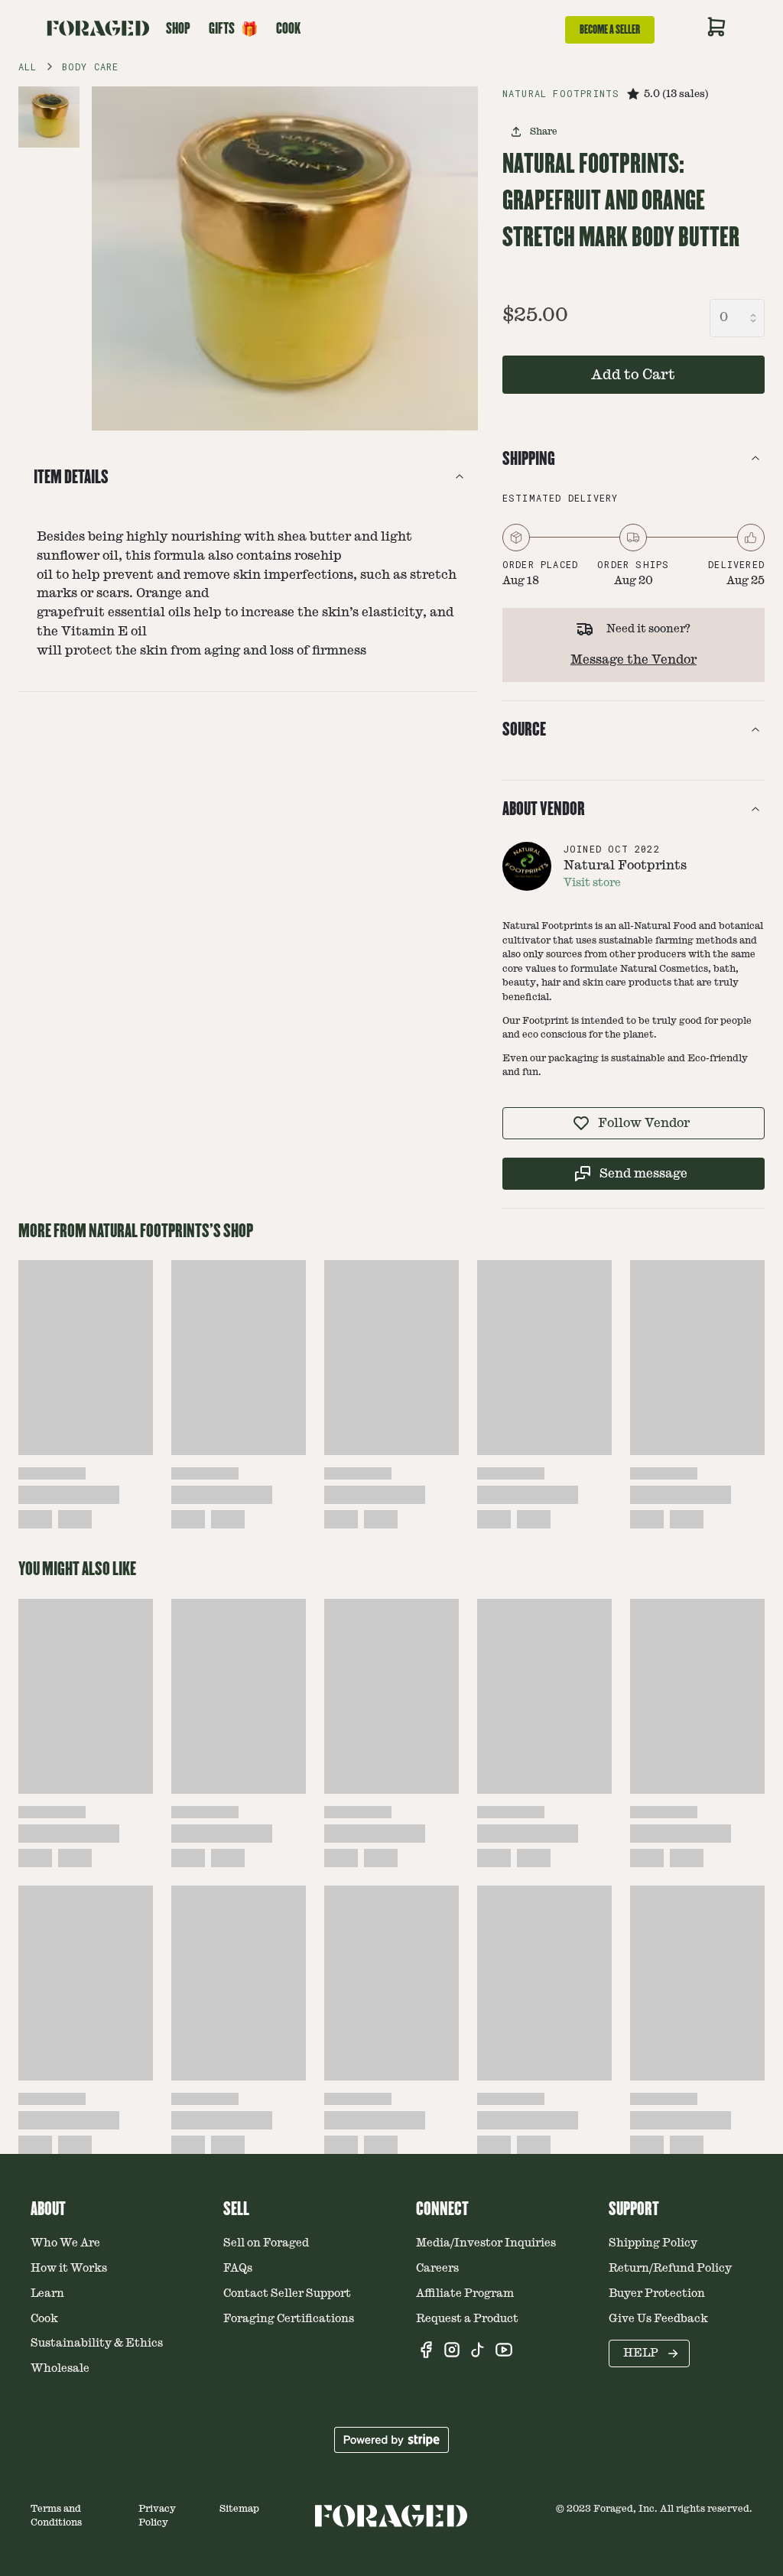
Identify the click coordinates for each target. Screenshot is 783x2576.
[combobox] (737, 318)
